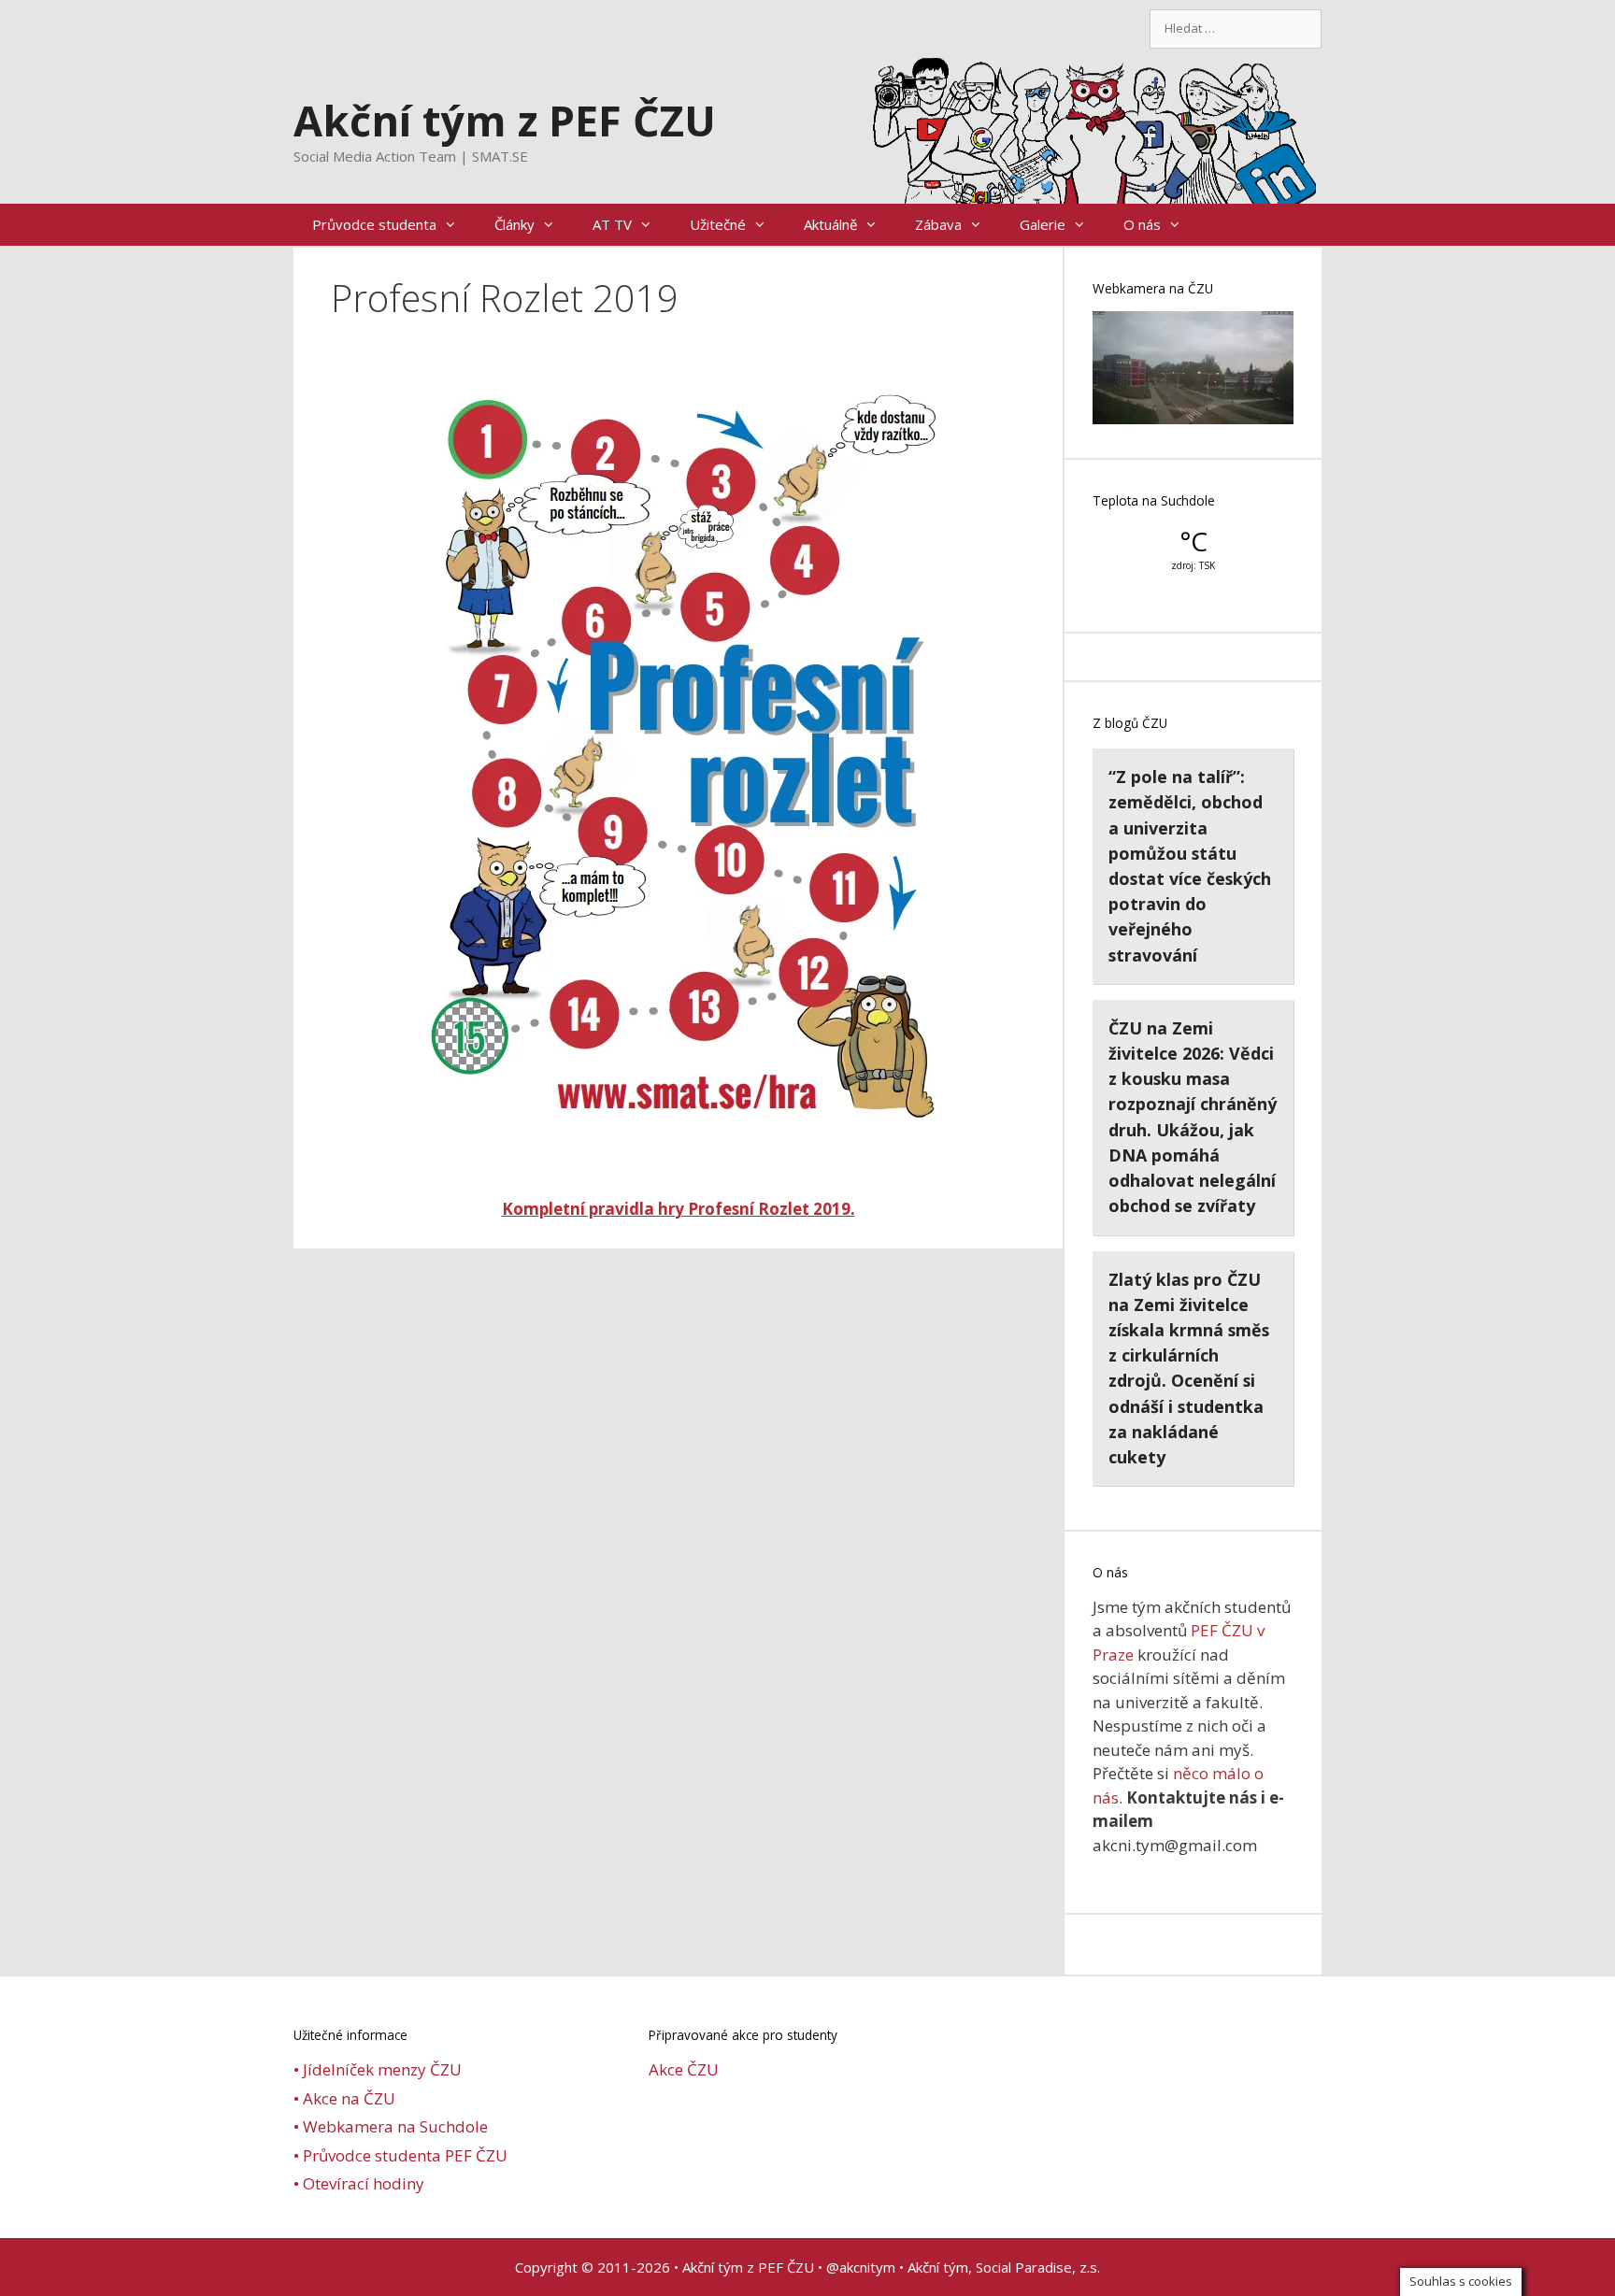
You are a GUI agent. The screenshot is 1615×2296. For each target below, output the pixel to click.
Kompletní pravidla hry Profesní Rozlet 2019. (679, 1209)
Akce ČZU (684, 2069)
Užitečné (718, 224)
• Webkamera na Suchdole (391, 2126)
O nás (1142, 224)
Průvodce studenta (374, 224)
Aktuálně (830, 224)
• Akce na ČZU (344, 2098)
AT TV (612, 224)
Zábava (938, 224)
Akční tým (938, 2267)
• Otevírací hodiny (359, 2183)
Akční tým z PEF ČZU (505, 120)
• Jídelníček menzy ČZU (378, 2069)
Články (515, 224)
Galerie (1043, 224)
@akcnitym (861, 2267)
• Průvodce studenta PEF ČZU (400, 2155)
